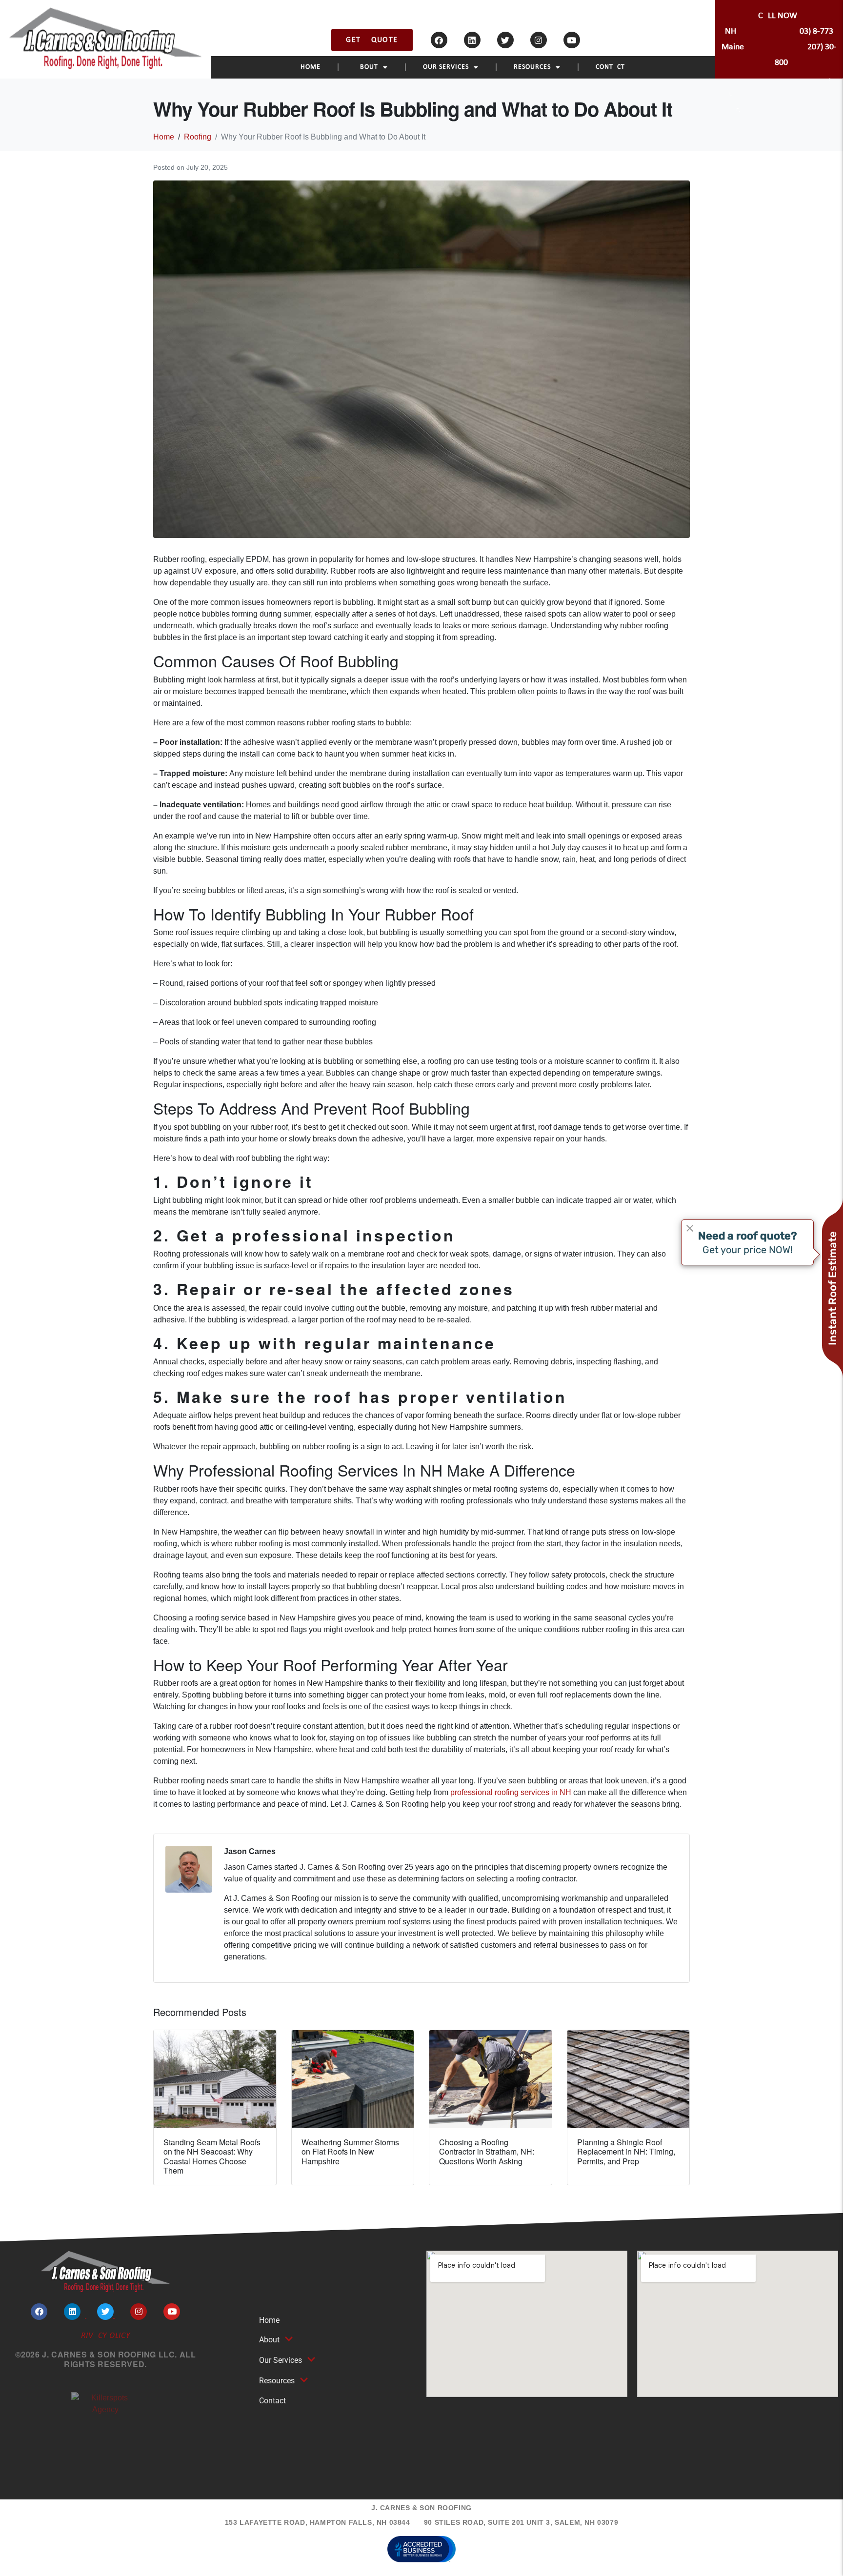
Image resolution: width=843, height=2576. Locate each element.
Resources (532, 67)
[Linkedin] (472, 40)
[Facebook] (439, 40)
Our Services (446, 67)
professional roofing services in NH (511, 1792)
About (367, 67)
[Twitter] (505, 40)
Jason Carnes (250, 1851)
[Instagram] (539, 40)
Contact (610, 67)
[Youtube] (572, 40)
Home (311, 67)
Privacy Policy (105, 2336)
